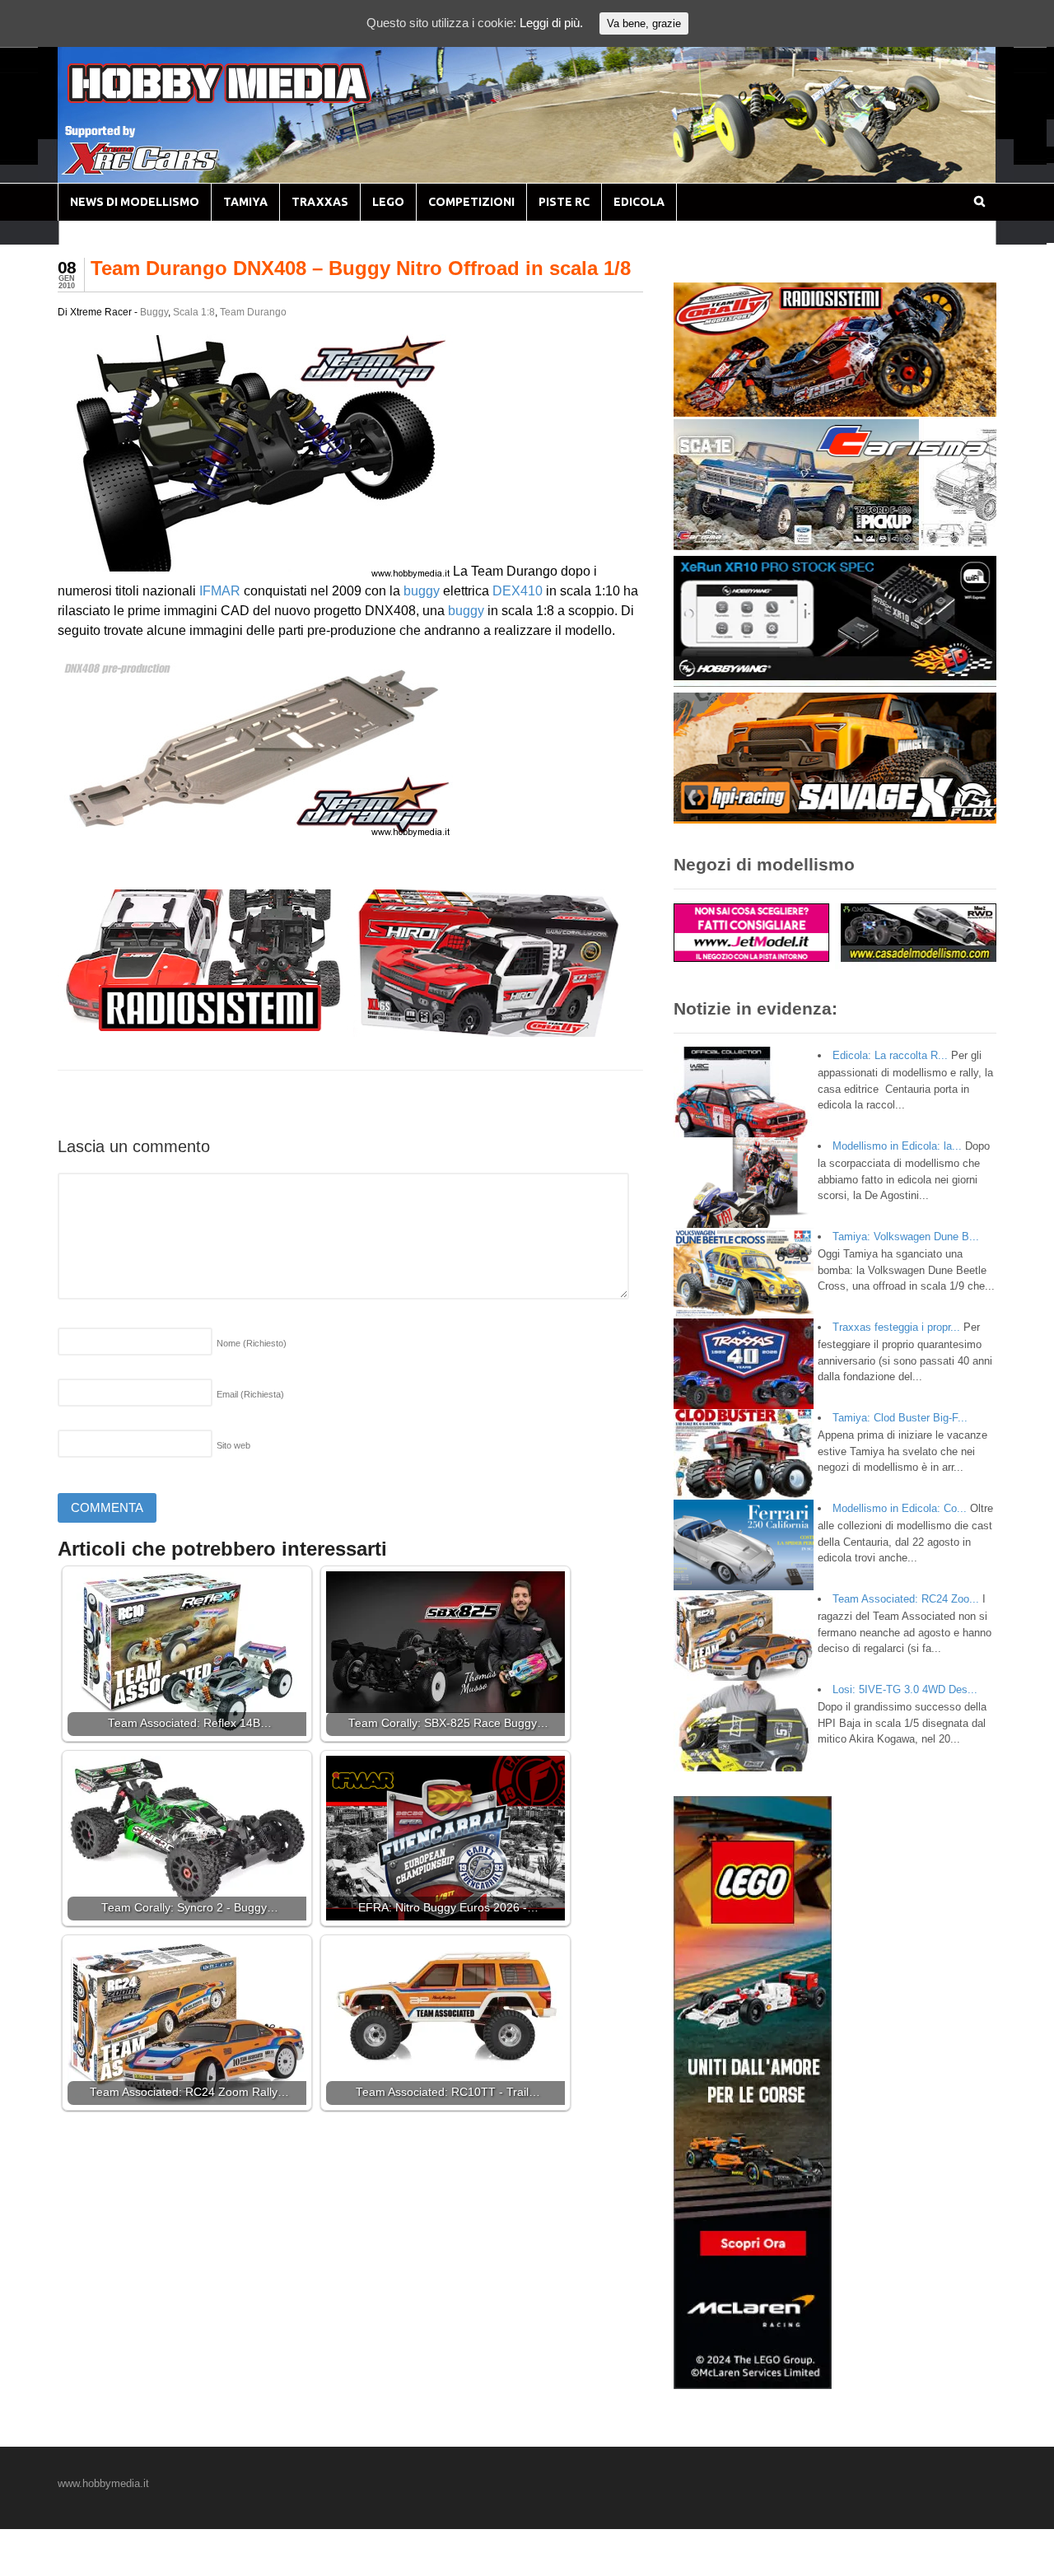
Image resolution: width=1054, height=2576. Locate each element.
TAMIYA (245, 202)
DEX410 (518, 591)
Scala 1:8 (194, 312)
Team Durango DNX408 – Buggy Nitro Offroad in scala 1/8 (361, 268)
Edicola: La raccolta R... (890, 1055)
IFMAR (220, 591)
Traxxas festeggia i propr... (896, 1327)
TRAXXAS (320, 202)
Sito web (233, 1445)
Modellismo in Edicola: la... (897, 1146)
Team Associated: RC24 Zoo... (906, 1599)
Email (250, 1394)
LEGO (388, 202)
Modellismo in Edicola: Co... (900, 1508)
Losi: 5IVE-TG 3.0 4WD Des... (905, 1689)
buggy (422, 591)
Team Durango (253, 312)
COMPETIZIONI (471, 202)
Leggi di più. (551, 23)
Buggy (154, 312)
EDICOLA (639, 202)
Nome (252, 1343)
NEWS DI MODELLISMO (135, 202)
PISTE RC (564, 202)
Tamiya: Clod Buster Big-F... (900, 1418)
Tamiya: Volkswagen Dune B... (906, 1237)
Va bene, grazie (644, 23)
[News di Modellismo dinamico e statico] (250, 99)
